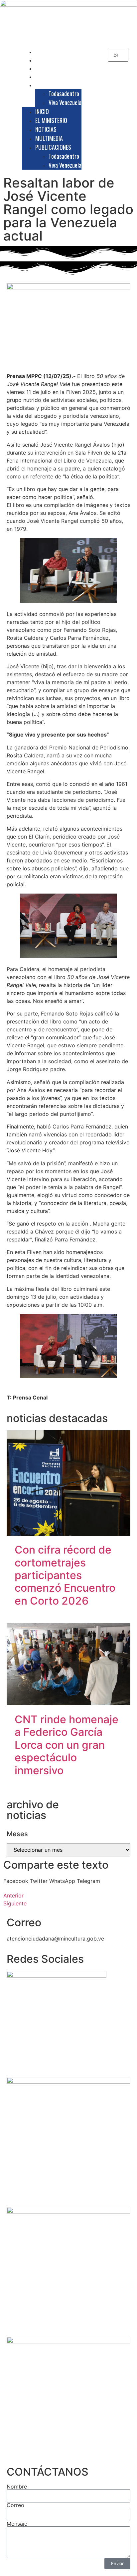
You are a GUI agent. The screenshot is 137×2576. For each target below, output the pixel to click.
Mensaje (17, 2524)
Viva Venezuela (65, 102)
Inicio (47, 52)
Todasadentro (64, 93)
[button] (16, 1881)
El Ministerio (55, 60)
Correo (15, 2505)
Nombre (17, 2487)
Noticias (50, 68)
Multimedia (53, 77)
